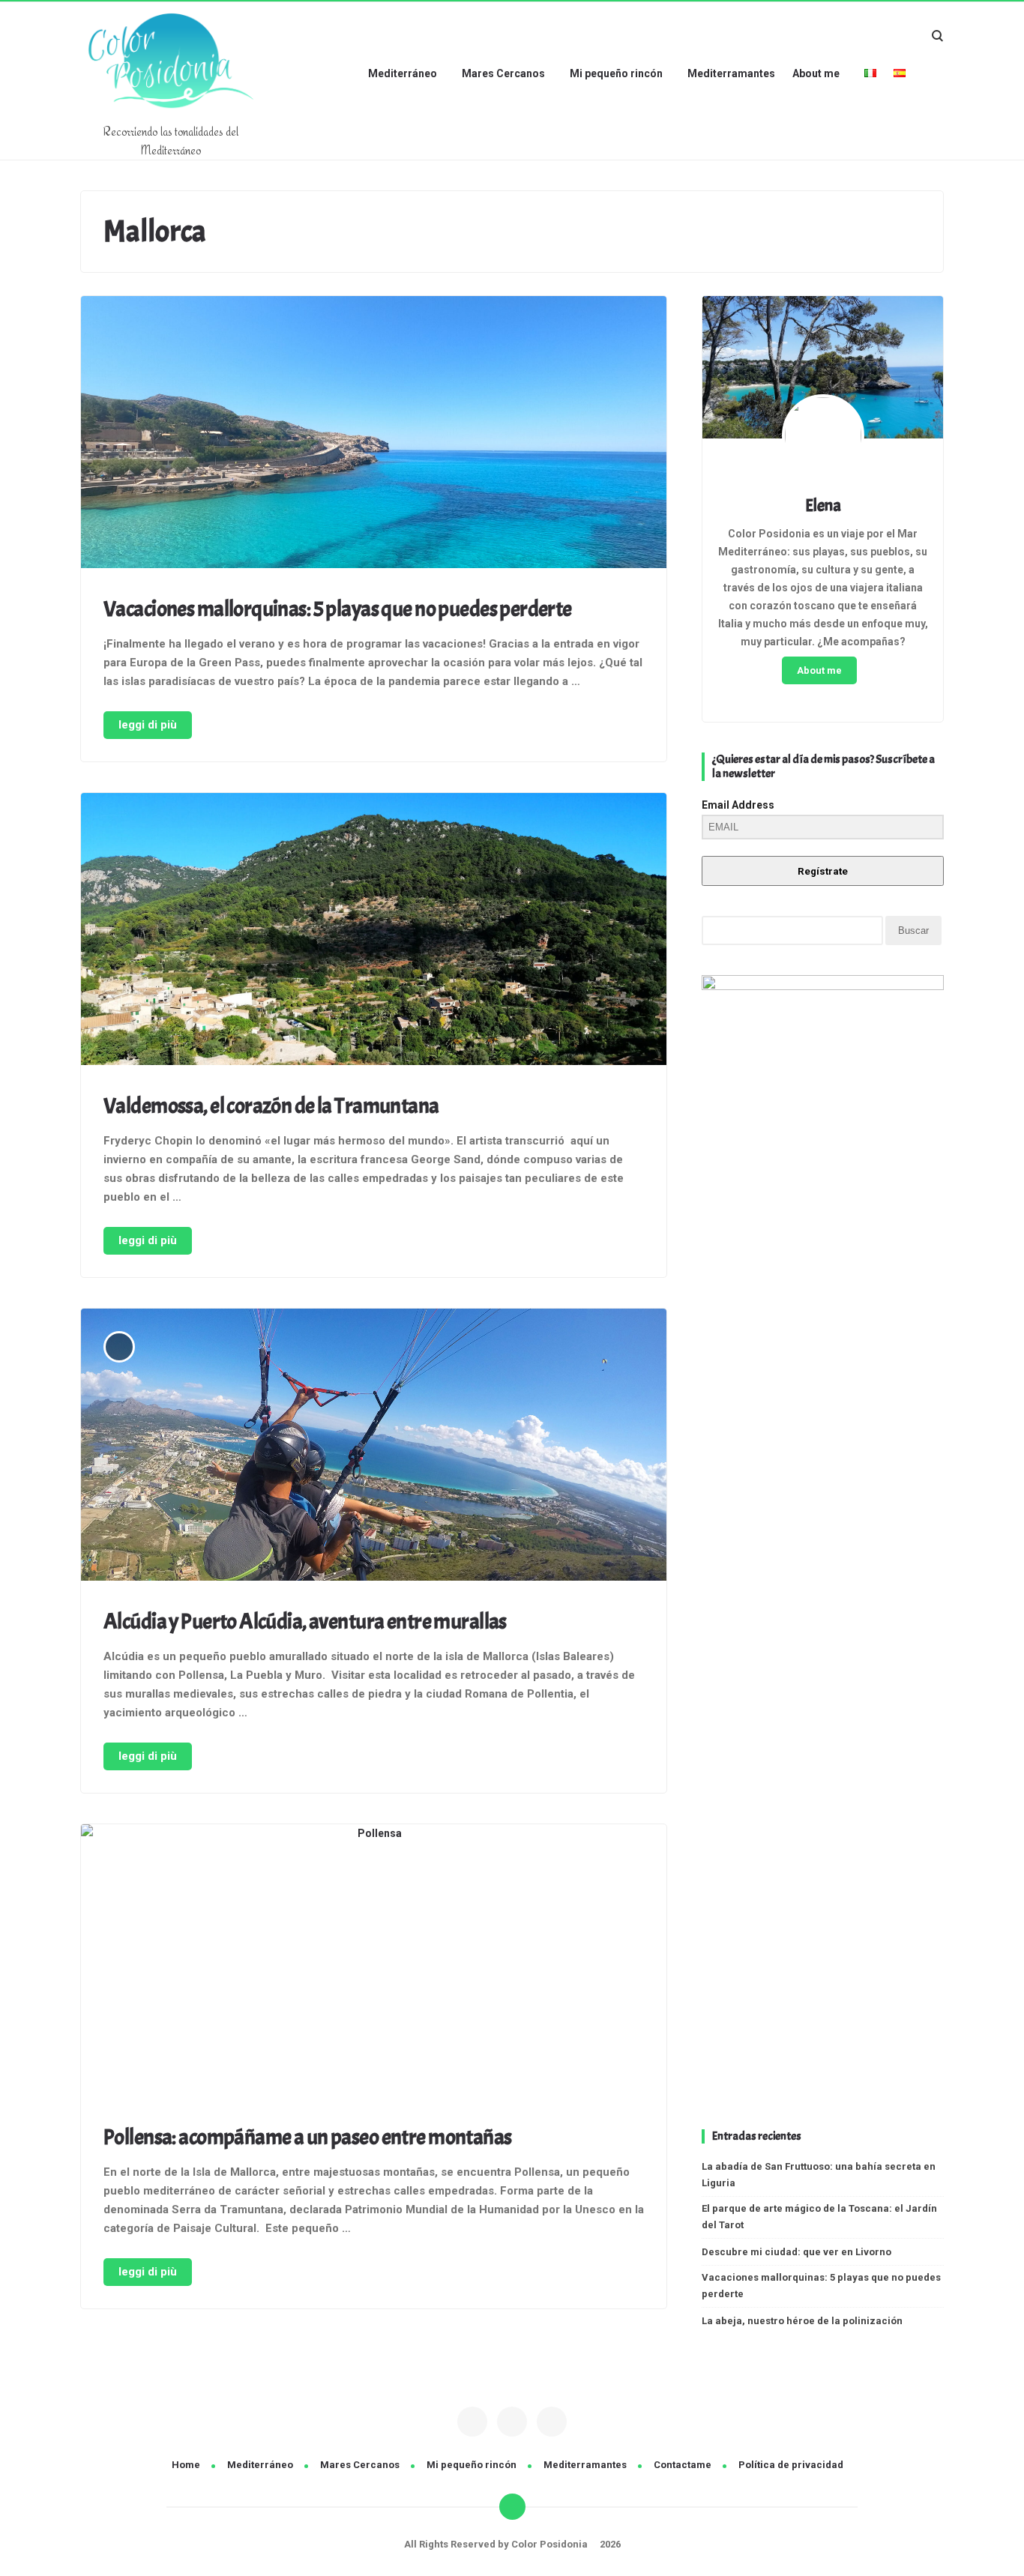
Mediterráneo (403, 73)
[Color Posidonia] (171, 115)
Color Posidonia (551, 2544)
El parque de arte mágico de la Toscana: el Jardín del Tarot (819, 2217)
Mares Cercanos (503, 73)
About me (816, 73)
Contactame (683, 2465)
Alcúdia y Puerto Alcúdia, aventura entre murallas (305, 1622)
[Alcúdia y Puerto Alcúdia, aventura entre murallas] (374, 1447)
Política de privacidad (791, 2465)
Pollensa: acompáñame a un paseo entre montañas (308, 2137)
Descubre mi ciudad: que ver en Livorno (796, 2252)
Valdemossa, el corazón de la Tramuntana (271, 1106)
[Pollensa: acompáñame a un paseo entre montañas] (374, 1963)
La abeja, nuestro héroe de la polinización (802, 2321)
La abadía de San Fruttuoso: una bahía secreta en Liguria (819, 2175)
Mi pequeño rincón (616, 73)
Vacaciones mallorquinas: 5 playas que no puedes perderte (338, 609)
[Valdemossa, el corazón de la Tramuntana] (374, 932)
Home (186, 2465)
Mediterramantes (731, 73)
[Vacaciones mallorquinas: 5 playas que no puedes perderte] (374, 435)
